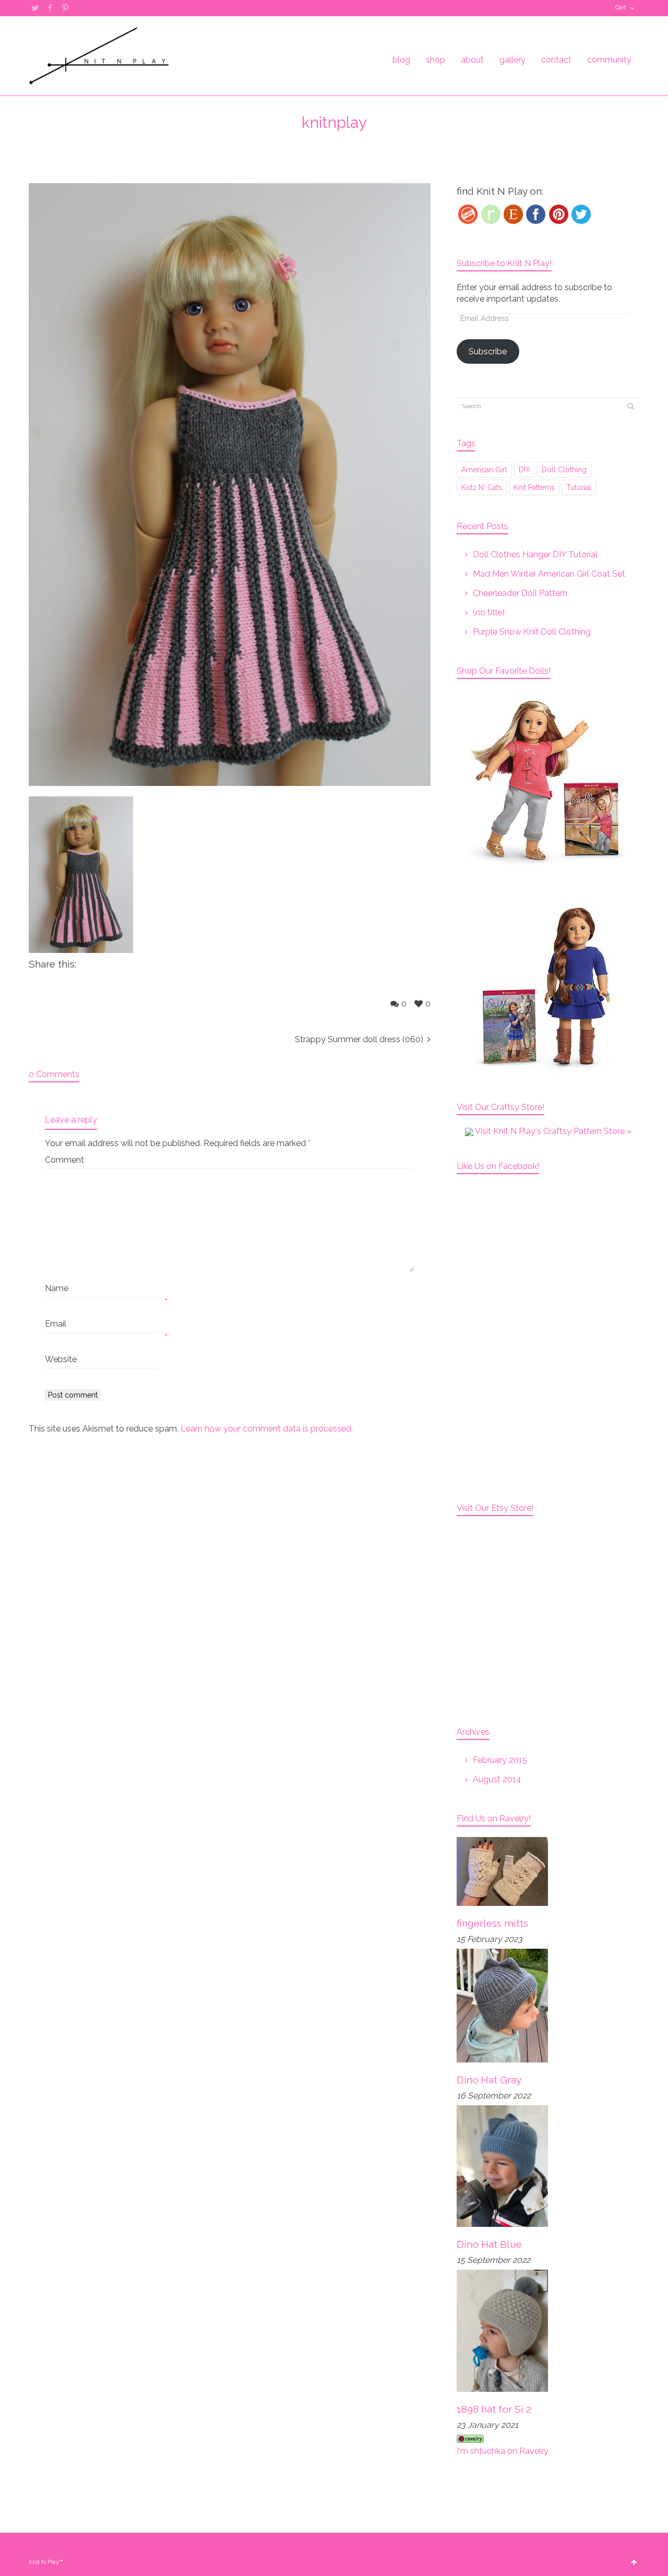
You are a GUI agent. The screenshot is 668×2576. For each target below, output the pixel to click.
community (609, 60)
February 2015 (500, 1760)
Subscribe (488, 351)
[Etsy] (513, 214)
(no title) (489, 612)
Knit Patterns (534, 487)
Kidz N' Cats (482, 487)
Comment (64, 1160)
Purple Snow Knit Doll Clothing (532, 632)
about (472, 60)
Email (56, 1324)
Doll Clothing (564, 470)
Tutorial (579, 487)
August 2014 (497, 1779)
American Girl (484, 470)
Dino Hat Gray (489, 2080)
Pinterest (65, 8)
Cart (621, 8)
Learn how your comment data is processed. (267, 1429)
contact (556, 60)
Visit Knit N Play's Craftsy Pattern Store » (552, 1131)
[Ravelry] (491, 214)
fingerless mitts (492, 1923)
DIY (524, 470)
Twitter (35, 8)
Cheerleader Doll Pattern (520, 593)
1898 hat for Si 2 (494, 2409)
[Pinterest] (559, 214)
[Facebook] (536, 214)
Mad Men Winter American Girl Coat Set (549, 574)
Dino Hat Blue (489, 2244)
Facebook (50, 8)
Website (61, 1359)
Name (57, 1288)
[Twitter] (581, 214)
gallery (512, 60)
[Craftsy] (468, 214)
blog (401, 60)
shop (436, 60)
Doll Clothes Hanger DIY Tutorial (535, 554)
